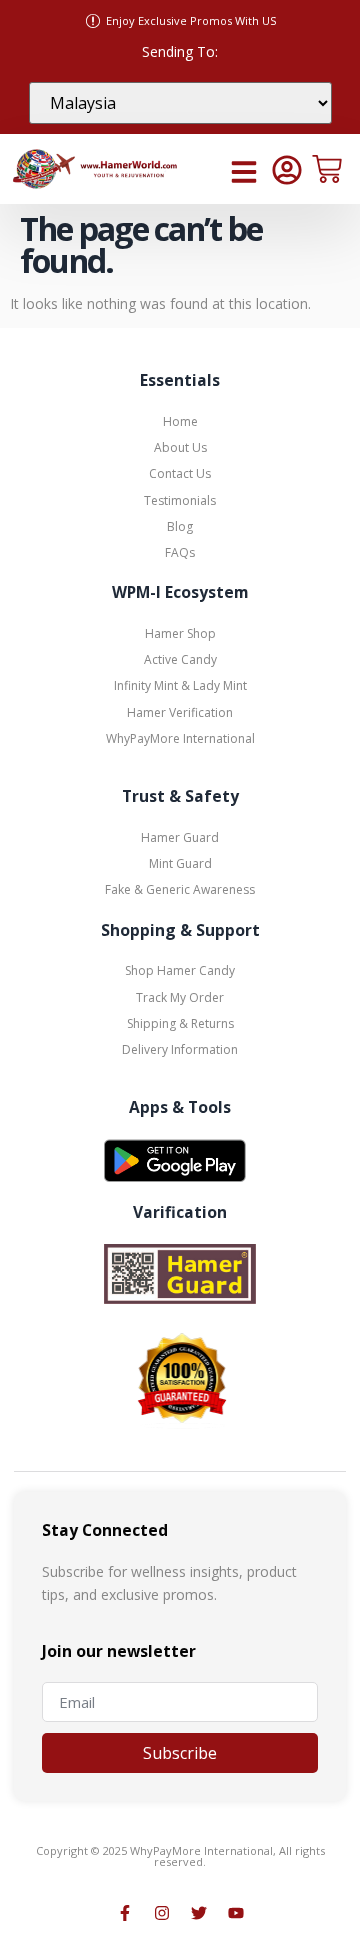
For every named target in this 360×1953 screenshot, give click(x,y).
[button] (244, 172)
